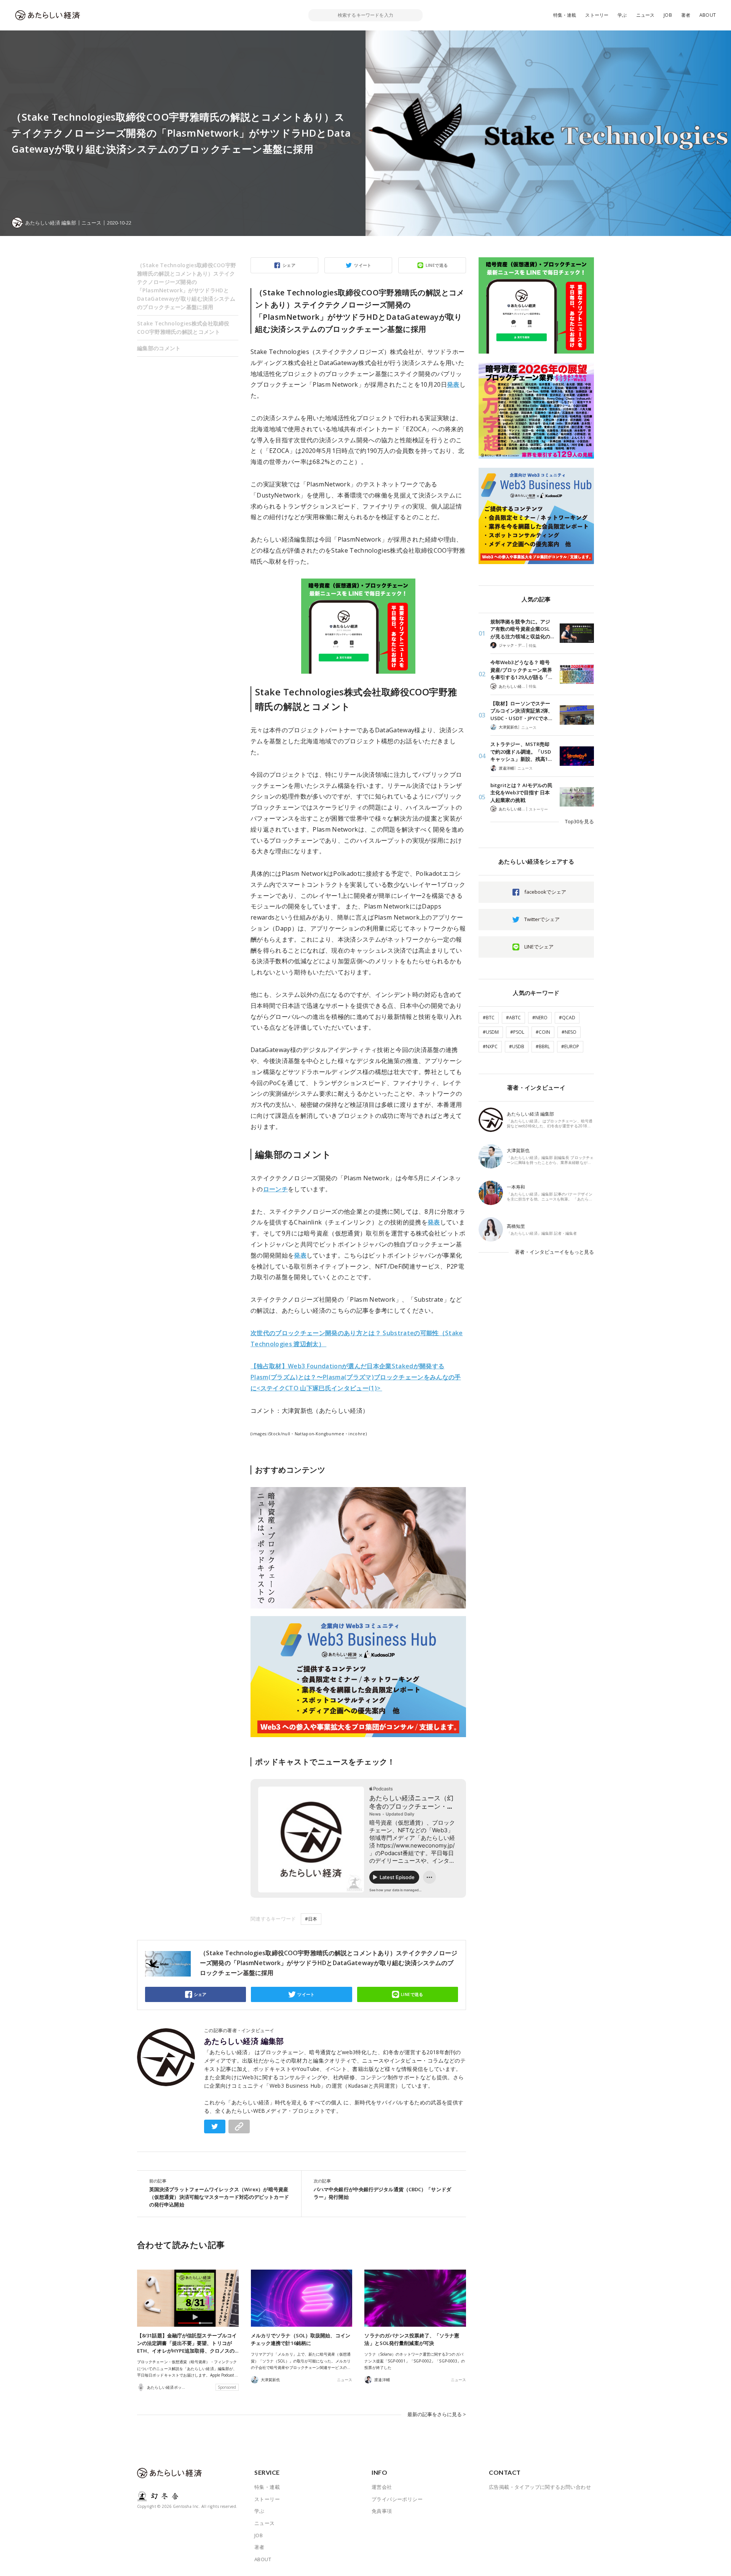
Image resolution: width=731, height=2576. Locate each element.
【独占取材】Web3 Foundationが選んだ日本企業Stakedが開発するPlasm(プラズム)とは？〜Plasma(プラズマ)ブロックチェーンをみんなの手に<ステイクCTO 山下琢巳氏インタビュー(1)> (356, 1377)
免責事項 (382, 2511)
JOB (668, 15)
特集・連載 (565, 15)
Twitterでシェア (542, 919)
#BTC (489, 1018)
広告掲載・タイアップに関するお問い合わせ (540, 2487)
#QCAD (567, 1018)
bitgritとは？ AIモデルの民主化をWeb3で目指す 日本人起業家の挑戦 (521, 793)
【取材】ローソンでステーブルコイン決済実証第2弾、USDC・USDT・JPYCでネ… (522, 711)
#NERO (540, 1018)
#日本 (311, 1919)
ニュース (646, 15)
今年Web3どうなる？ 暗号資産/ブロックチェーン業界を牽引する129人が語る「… (521, 670)
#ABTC (513, 1018)
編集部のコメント (159, 348)
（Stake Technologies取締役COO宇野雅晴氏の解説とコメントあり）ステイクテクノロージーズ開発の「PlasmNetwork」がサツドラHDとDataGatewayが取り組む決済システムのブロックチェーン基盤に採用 (187, 286)
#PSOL (517, 1032)
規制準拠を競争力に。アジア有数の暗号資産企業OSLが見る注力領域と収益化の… (522, 629)
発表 (453, 384)
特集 (533, 646)
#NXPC (490, 1046)
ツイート (363, 265)
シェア (289, 265)
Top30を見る (579, 821)
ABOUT (708, 15)
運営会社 (382, 2487)
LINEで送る (437, 265)
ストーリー (597, 15)
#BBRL (543, 1046)
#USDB (517, 1046)
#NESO (569, 1032)
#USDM (491, 1032)
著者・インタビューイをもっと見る (554, 1252)
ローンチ (275, 1189)
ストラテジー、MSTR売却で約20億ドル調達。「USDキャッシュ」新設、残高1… (521, 752)
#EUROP (570, 1046)
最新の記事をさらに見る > (437, 2414)
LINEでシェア (539, 947)
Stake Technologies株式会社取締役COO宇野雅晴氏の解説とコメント (183, 328)
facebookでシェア (545, 892)
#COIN (543, 1032)
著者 (686, 15)
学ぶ (622, 15)
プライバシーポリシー (397, 2499)
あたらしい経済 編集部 (244, 2041)
